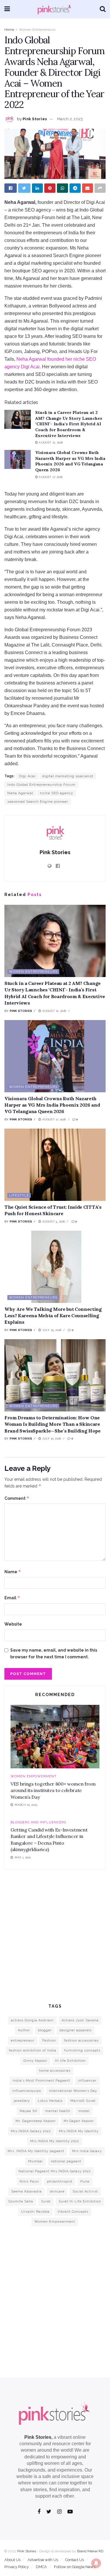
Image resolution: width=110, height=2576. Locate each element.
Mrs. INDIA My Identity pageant (36, 2151)
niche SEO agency (57, 793)
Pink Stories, (38, 2437)
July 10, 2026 (51, 1439)
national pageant (66, 2161)
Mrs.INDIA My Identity (79, 2131)
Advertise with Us (43, 2560)
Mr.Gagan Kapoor (79, 2121)
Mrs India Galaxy (87, 2151)
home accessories (55, 2071)
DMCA (41, 2567)
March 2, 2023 (70, 119)
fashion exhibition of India (33, 2050)
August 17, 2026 (50, 477)
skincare (57, 2191)
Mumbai (35, 2161)
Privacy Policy (17, 2567)
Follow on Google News (75, 2567)
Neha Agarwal (20, 793)
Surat (46, 2201)
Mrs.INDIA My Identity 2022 (55, 2141)
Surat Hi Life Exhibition (80, 2201)
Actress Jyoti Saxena (80, 2020)
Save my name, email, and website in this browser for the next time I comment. (54, 1653)
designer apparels (76, 2030)
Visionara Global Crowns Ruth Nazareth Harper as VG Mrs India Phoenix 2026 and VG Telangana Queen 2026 (70, 461)
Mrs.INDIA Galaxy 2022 (31, 2131)
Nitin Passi (29, 2182)
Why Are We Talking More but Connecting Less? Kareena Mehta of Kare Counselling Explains (53, 1316)
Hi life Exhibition (70, 2061)
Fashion (49, 2041)
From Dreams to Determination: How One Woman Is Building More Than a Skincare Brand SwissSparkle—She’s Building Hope (53, 1424)
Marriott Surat (83, 2101)
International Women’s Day (73, 2091)
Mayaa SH (28, 2111)
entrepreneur (23, 2041)
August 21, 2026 (50, 442)
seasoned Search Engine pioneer (38, 802)
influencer (87, 2081)
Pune (85, 2182)
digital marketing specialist (68, 776)
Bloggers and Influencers (38, 1822)
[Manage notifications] (96, 2563)
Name (13, 1572)
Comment (17, 1498)
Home (9, 30)
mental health (58, 2111)
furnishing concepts (82, 2050)
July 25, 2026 (51, 1330)
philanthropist (60, 2182)
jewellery (22, 2101)
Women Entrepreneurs (37, 30)
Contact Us (75, 2560)
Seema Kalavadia (26, 2191)
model (84, 2111)
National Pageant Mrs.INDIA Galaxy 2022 (55, 2171)
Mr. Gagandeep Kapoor (36, 2121)
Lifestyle (19, 1195)
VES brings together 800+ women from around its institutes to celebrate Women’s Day (53, 1790)
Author (24, 2030)
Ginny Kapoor (35, 2061)
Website (13, 1624)
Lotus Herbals (50, 2101)
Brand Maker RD (90, 2551)
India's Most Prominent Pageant (41, 2081)
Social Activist (85, 2191)
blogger (45, 2030)
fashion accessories (81, 2041)
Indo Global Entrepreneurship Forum (41, 785)
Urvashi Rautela (35, 2212)
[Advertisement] (55, 1936)
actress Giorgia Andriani (32, 2020)
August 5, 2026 (53, 1221)
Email (12, 1598)
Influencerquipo (27, 2091)
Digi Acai (27, 776)
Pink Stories (35, 119)
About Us (12, 2560)
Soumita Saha (21, 2201)
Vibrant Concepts (73, 2212)
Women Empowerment (34, 1776)
